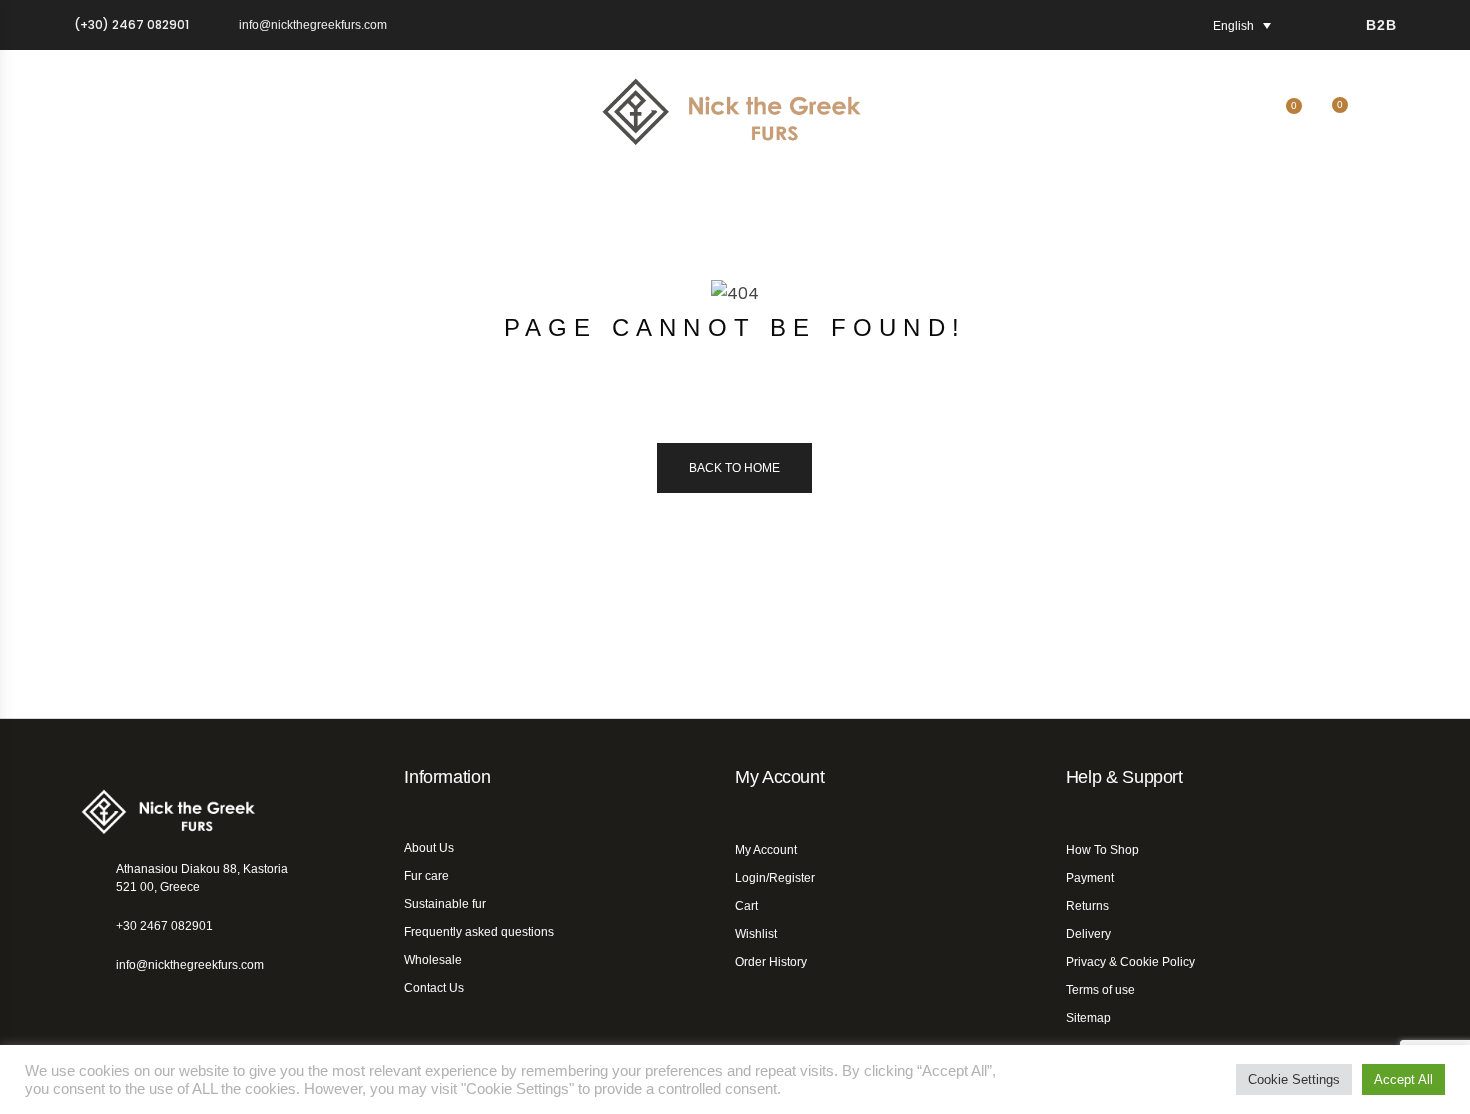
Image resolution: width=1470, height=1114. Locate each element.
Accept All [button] (1403, 1079)
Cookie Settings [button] (1294, 1079)
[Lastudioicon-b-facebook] (86, 1000)
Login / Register (1385, 117)
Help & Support (1124, 777)
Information (447, 777)
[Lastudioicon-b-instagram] (133, 1000)
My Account (779, 777)
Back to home (734, 468)
